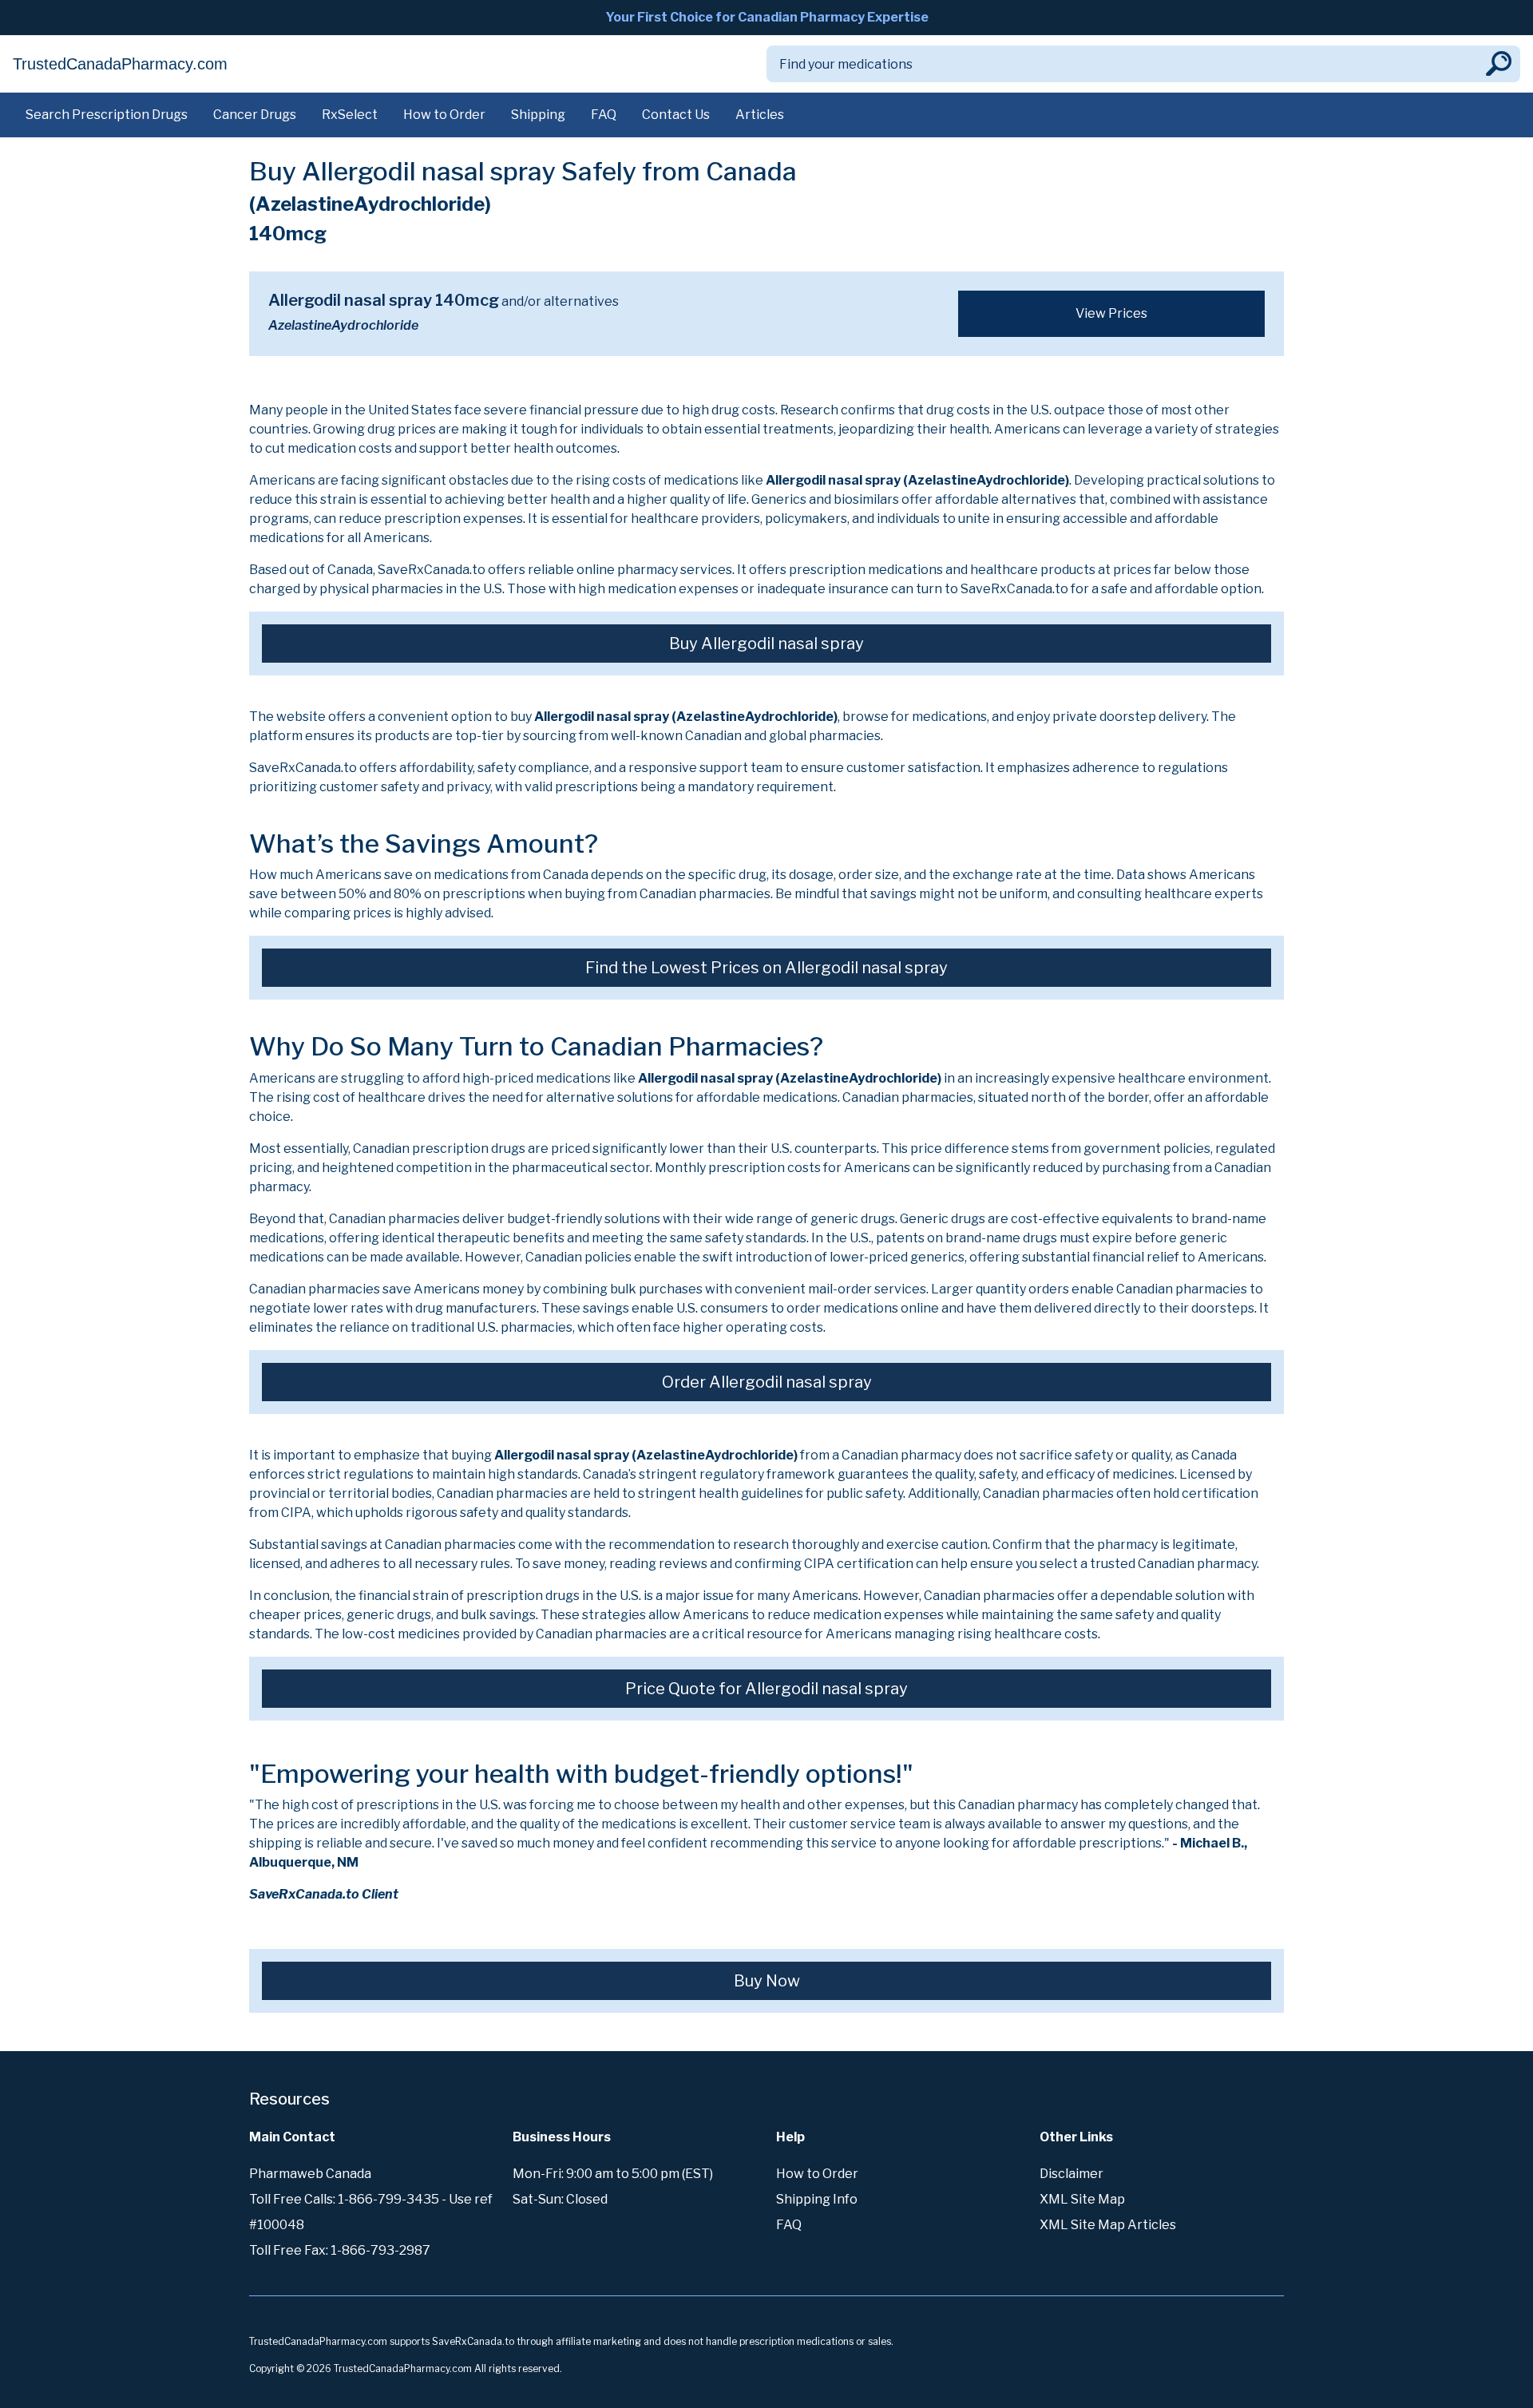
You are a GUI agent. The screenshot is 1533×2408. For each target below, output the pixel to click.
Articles (760, 115)
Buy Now (767, 1981)
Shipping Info (817, 2199)
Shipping (538, 115)
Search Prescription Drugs (107, 115)
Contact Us (676, 115)
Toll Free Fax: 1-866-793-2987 (340, 2250)
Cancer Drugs (255, 115)
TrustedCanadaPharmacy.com (120, 64)
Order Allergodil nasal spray (767, 1382)
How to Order (444, 115)
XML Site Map (1082, 2199)
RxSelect (350, 115)
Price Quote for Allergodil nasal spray (766, 1689)
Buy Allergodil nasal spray (766, 644)
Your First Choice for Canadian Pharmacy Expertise (767, 17)
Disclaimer (1072, 2174)
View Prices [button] (1111, 313)
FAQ (604, 115)
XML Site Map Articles (1108, 2225)
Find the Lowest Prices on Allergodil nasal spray (766, 968)
